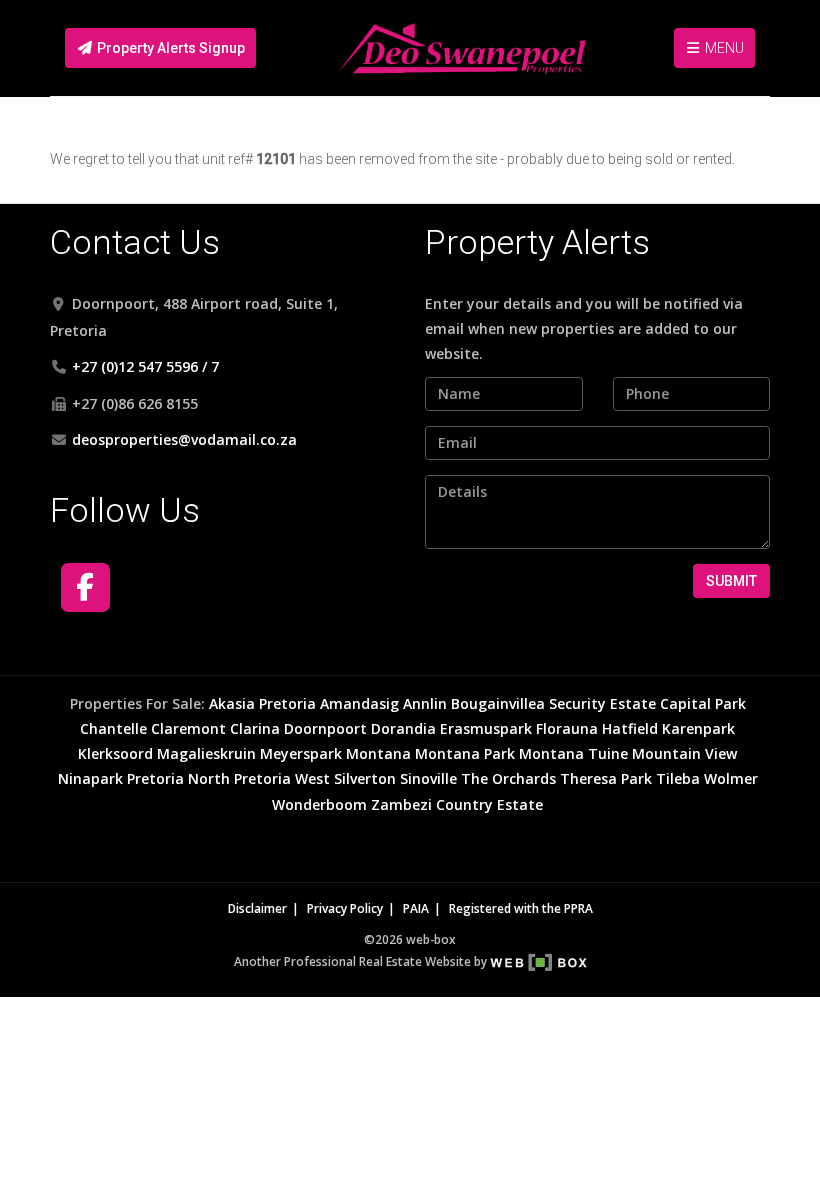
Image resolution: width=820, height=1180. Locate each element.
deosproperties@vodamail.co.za (184, 439)
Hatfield (630, 728)
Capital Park (703, 703)
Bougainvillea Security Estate (553, 703)
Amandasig (359, 703)
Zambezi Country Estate (457, 804)
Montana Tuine (573, 753)
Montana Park (465, 753)
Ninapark (90, 778)
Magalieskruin (206, 753)
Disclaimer (257, 908)
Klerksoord (115, 753)
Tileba (678, 778)
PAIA (416, 908)
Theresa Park (606, 778)
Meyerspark (301, 753)
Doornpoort (325, 728)
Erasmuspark (486, 728)
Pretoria (287, 703)
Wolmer (731, 778)
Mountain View (684, 753)
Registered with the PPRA (521, 908)
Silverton (365, 778)
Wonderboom (319, 804)
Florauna (567, 728)
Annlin (425, 703)
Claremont (188, 728)
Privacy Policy (345, 908)
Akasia (232, 703)
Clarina (255, 728)
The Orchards (508, 778)
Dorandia (403, 728)
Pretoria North (178, 778)
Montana (378, 753)
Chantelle (113, 728)
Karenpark (698, 728)
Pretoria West (282, 778)
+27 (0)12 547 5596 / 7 (145, 366)
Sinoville (428, 778)
